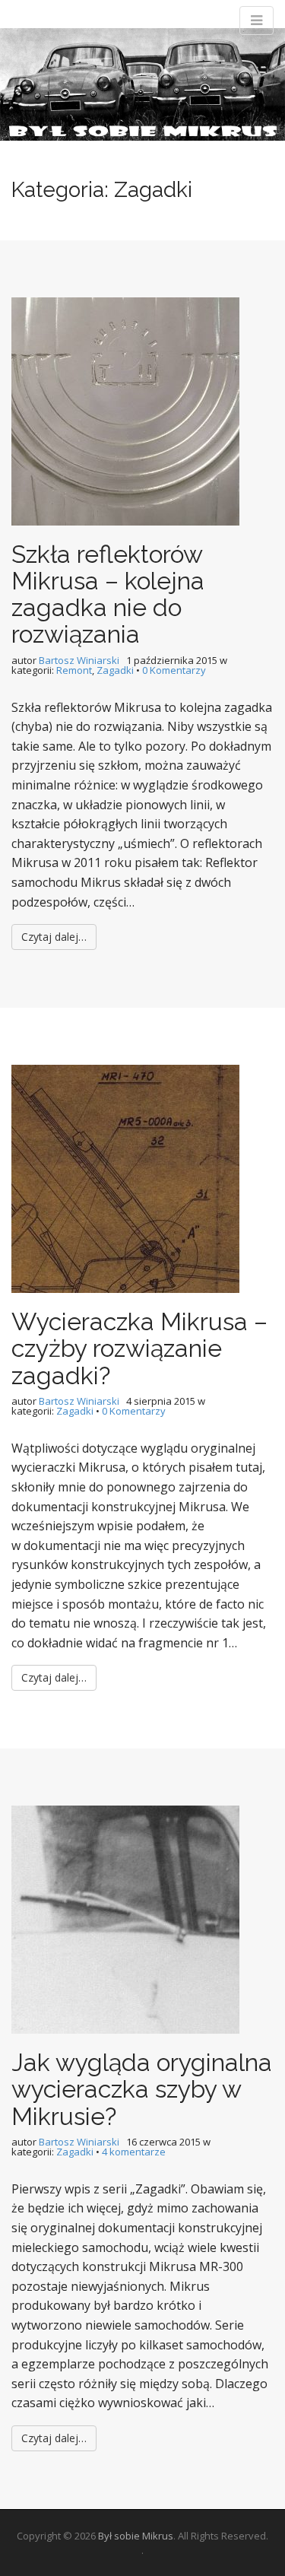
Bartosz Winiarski (79, 660)
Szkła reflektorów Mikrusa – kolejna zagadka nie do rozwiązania (108, 594)
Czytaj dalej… (54, 937)
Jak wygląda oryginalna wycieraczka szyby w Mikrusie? (142, 2089)
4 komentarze (134, 2152)
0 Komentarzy (174, 670)
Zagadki (115, 670)
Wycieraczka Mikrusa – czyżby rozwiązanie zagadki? (139, 1348)
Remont (74, 670)
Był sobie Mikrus (136, 2536)
